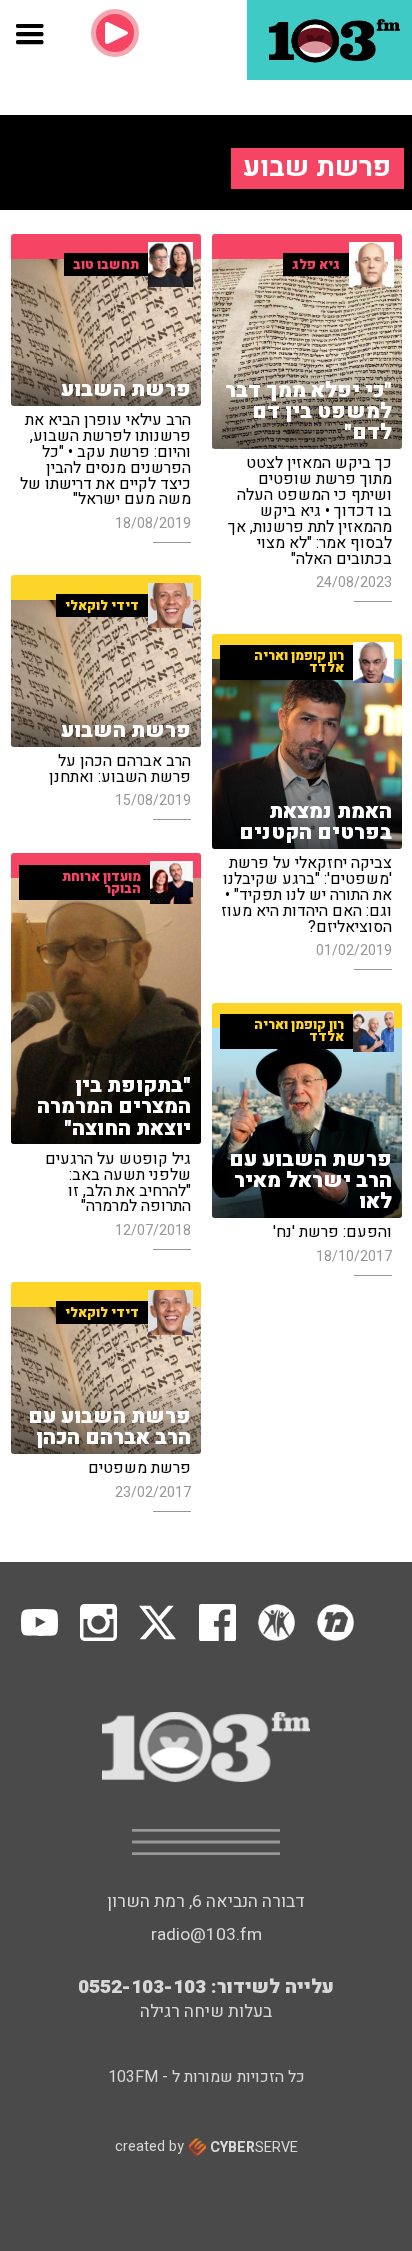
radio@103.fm (206, 1934)
